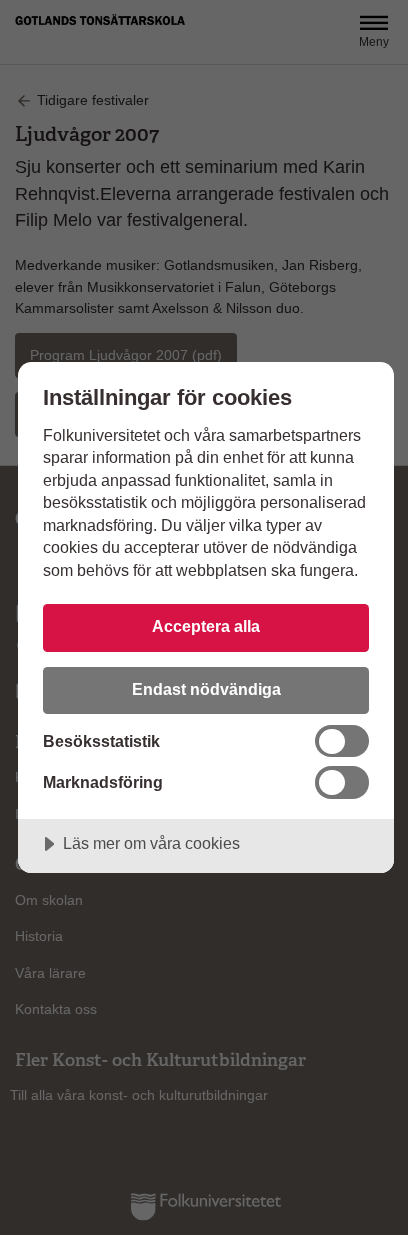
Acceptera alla (206, 626)
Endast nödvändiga (206, 689)
